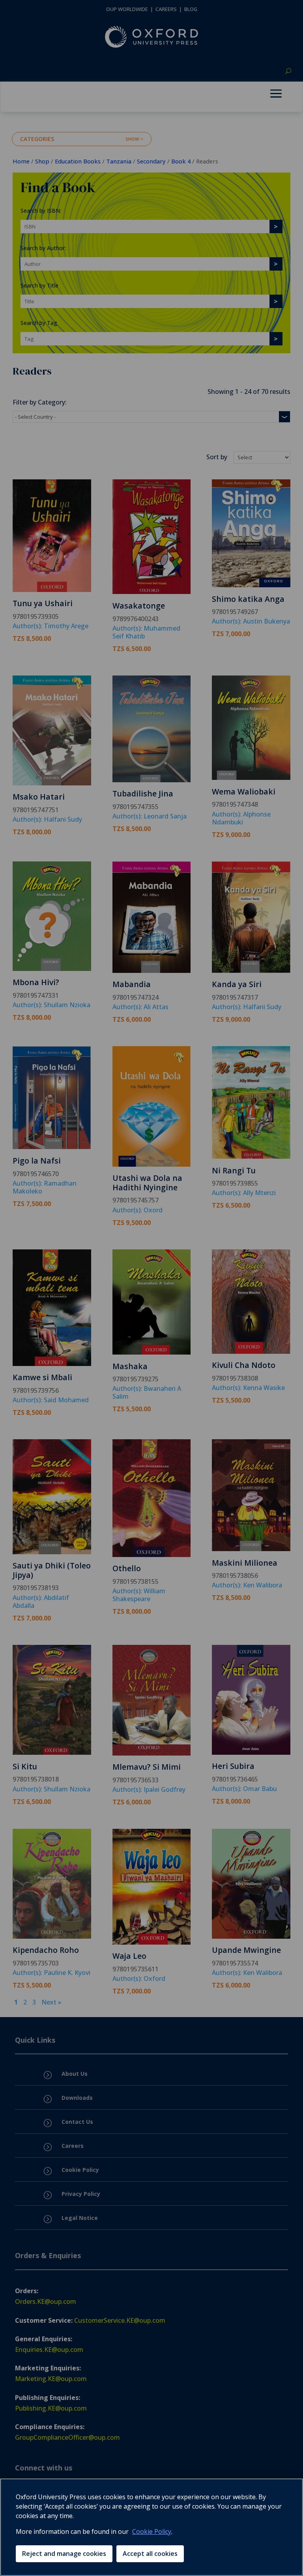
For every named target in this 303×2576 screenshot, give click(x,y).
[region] (151, 2527)
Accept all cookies (150, 2554)
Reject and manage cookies (64, 2554)
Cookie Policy (152, 2531)
